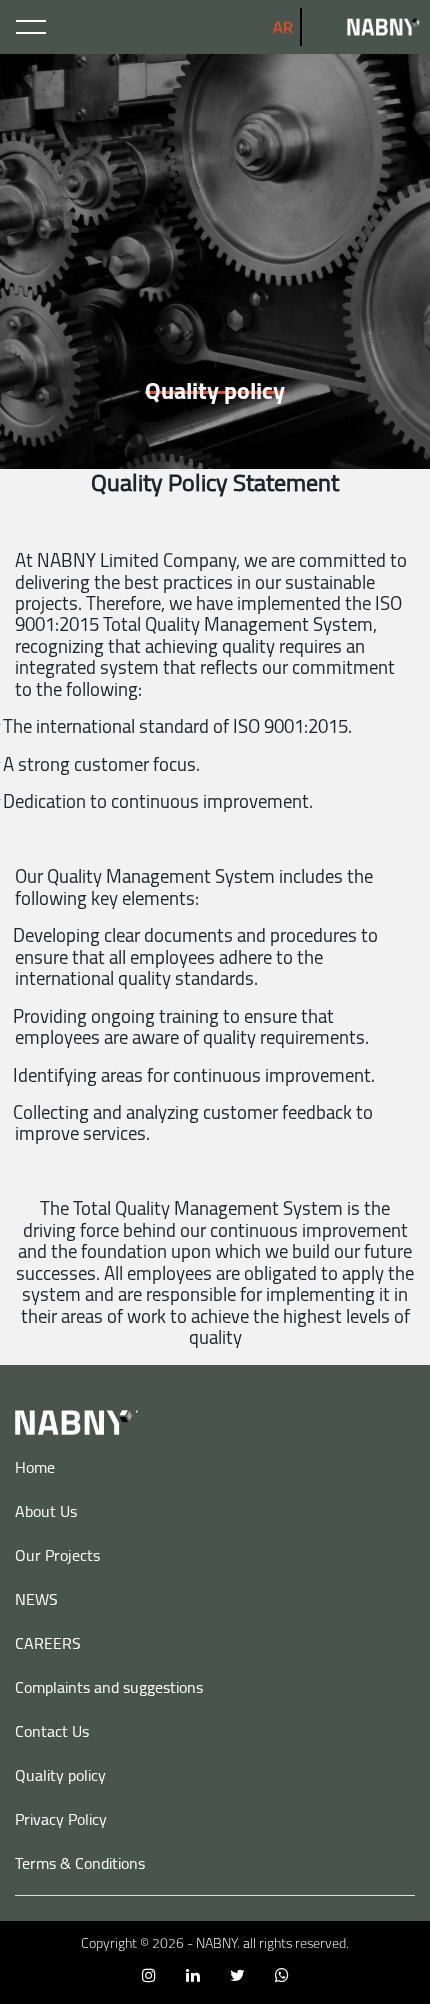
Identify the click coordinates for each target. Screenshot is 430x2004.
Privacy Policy (61, 1819)
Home (35, 1467)
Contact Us (52, 1731)
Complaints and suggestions (109, 1687)
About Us (46, 1511)
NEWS (36, 1599)
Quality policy (60, 1775)
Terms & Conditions (80, 1863)
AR (283, 27)
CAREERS (48, 1643)
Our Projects (57, 1555)
